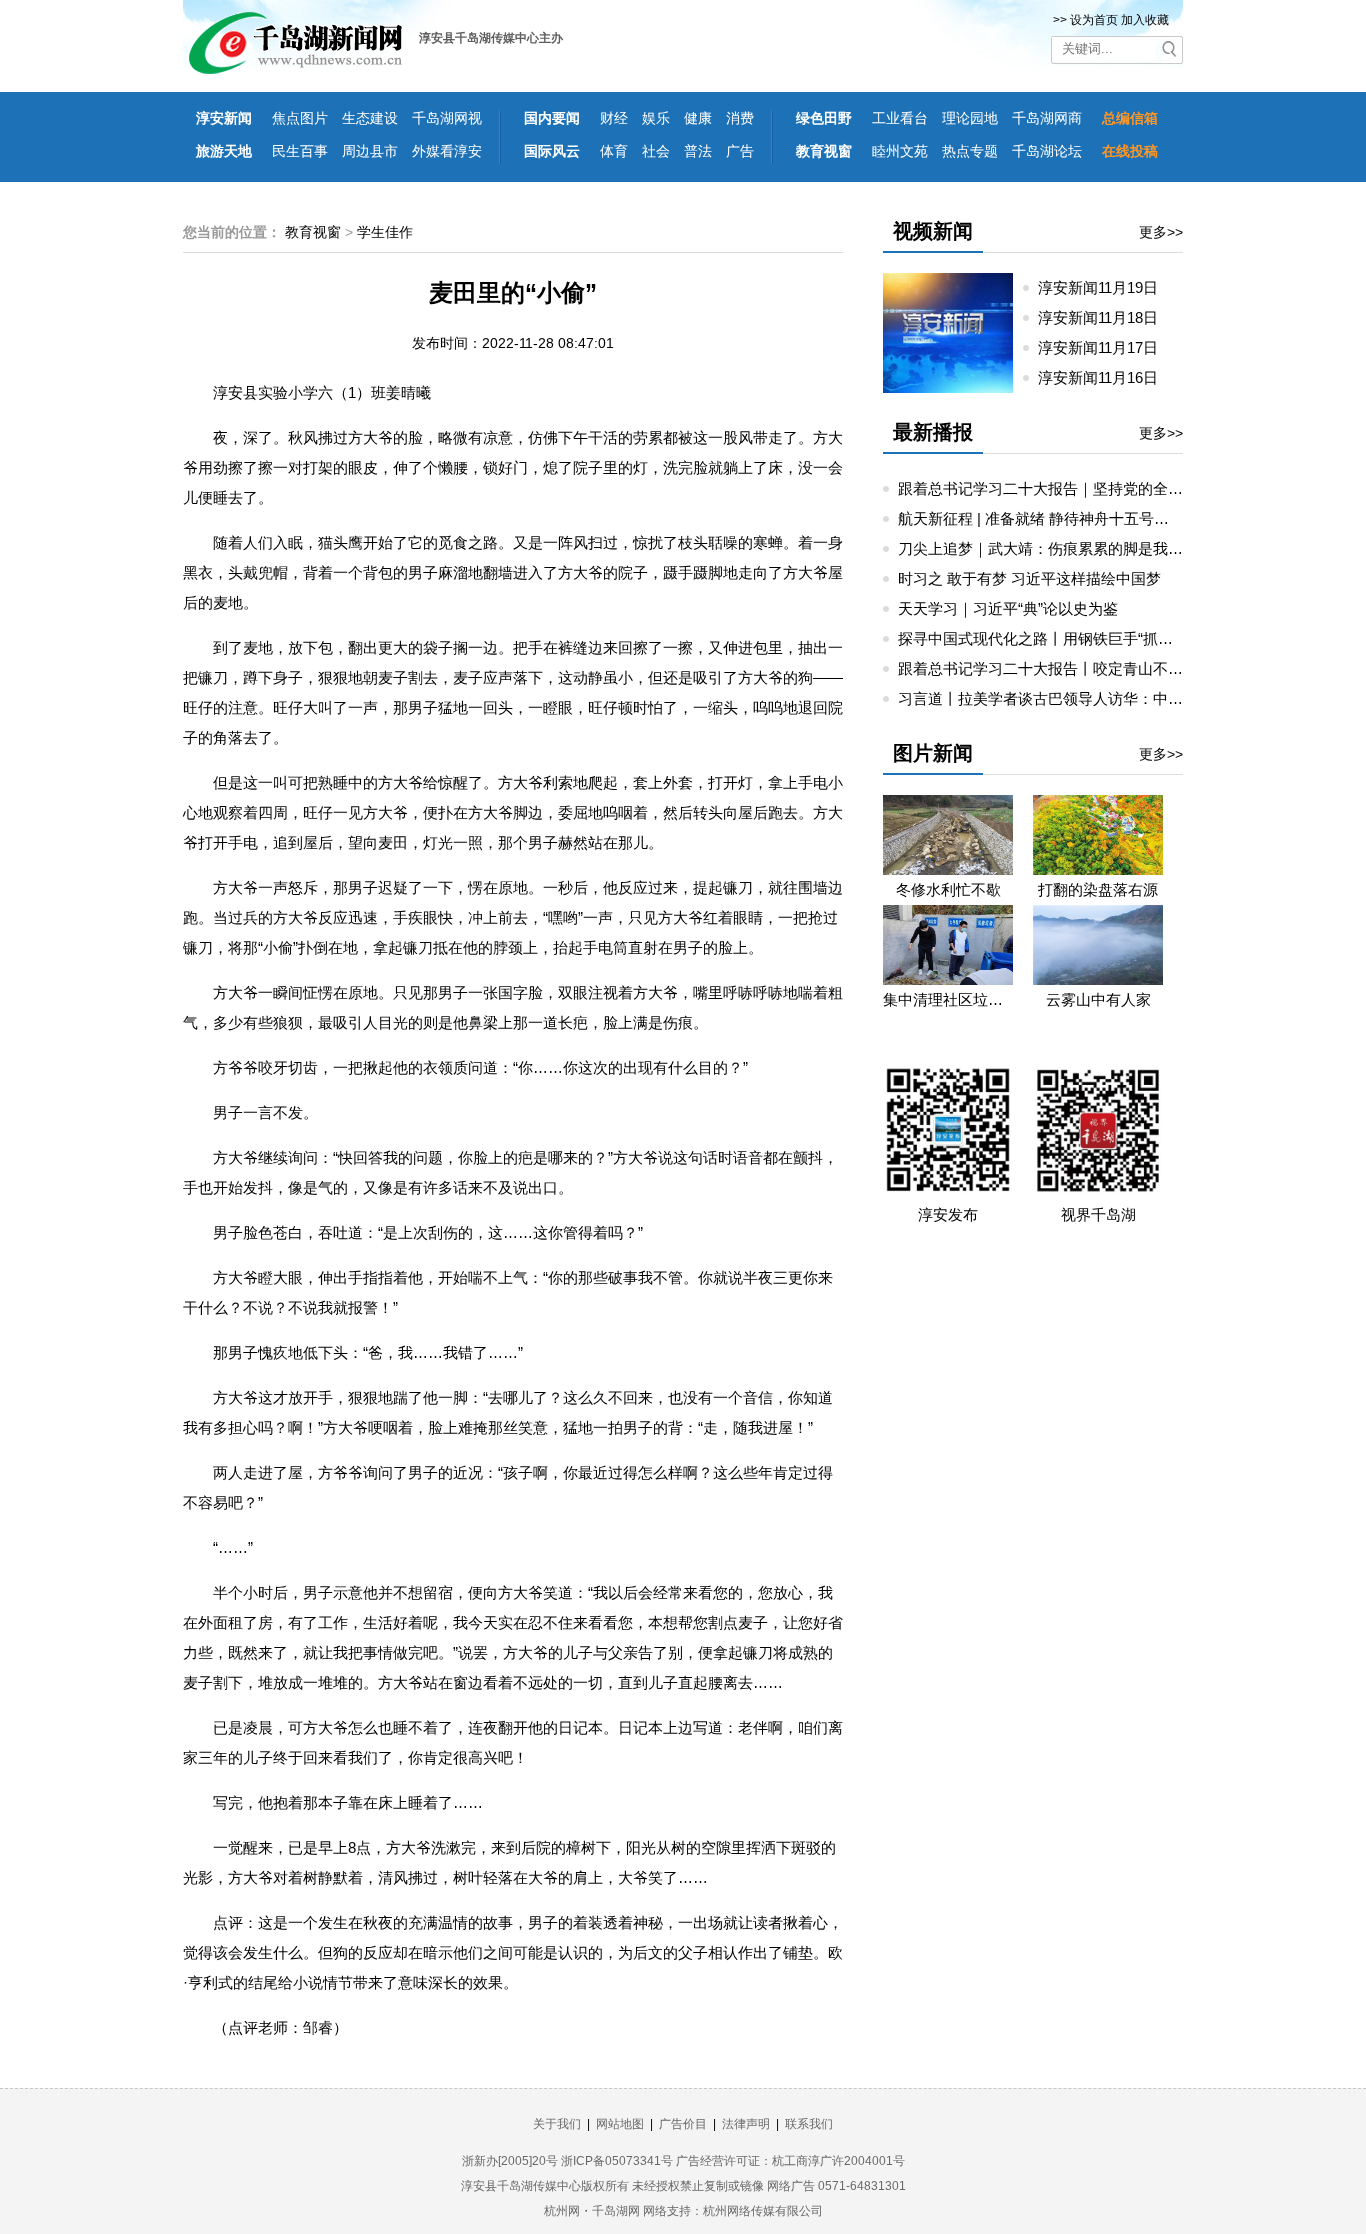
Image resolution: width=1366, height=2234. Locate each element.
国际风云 (552, 151)
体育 (614, 151)
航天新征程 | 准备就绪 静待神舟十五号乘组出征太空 (1071, 518)
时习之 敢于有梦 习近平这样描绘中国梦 (1029, 578)
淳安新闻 (224, 118)
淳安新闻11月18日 (1106, 317)
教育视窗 (824, 151)
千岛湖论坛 (1047, 151)
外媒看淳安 (447, 151)
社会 (656, 151)
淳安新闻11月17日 (1106, 347)
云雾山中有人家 (1098, 999)
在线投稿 (1130, 151)
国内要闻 (552, 118)
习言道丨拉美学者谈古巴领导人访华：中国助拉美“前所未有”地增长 (1120, 698)
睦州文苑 (900, 151)
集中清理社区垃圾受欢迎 (948, 999)
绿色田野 (824, 118)
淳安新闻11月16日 (1106, 377)
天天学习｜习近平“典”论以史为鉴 (1008, 608)
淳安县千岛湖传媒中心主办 (491, 38)
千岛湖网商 (1047, 118)
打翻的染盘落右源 (1098, 889)
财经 (614, 118)
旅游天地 (224, 151)
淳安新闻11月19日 (1106, 287)
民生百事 (300, 151)
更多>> (1161, 232)
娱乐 (656, 118)
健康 (698, 118)
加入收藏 (1145, 20)
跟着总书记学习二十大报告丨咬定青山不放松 (1048, 668)
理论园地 (970, 118)
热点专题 (970, 151)
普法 (698, 151)
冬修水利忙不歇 (948, 889)
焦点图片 (300, 118)
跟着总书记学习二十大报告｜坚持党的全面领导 (1055, 488)
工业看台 (900, 118)
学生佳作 (385, 232)
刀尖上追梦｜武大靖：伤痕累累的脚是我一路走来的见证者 (1093, 548)
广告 (740, 151)
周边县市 (370, 151)
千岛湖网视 (447, 118)
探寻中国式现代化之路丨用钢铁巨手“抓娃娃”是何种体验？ (1090, 638)
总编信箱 (1130, 118)
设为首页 (1094, 20)
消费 (740, 118)
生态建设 (370, 118)
